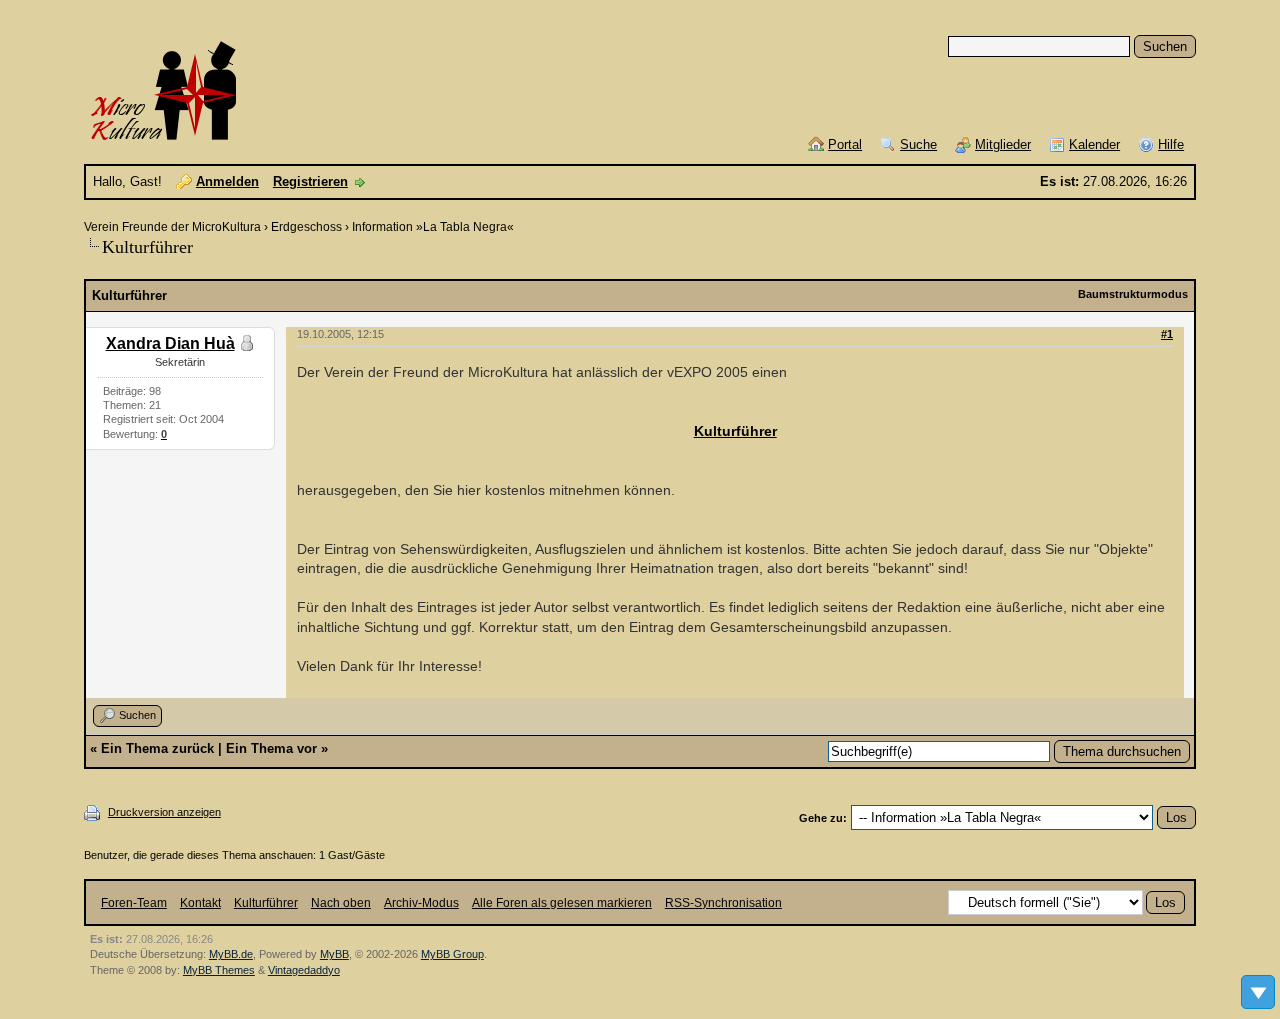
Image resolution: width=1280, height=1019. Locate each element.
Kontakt (200, 903)
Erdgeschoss (306, 227)
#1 (1167, 334)
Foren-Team (134, 903)
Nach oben (341, 903)
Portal (845, 144)
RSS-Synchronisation (723, 903)
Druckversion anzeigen (164, 812)
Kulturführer (735, 431)
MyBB (334, 954)
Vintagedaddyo (304, 970)
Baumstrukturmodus (1133, 294)
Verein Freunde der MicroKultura (172, 227)
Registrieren (310, 181)
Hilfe (1171, 144)
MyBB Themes (219, 970)
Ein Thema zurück (157, 748)
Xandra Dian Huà (170, 343)
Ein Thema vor (271, 748)
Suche (918, 144)
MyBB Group (452, 954)
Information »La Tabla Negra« (433, 227)
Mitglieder (1003, 144)
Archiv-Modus (421, 903)
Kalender (1094, 144)
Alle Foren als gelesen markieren (562, 903)
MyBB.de (231, 954)
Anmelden (227, 181)
